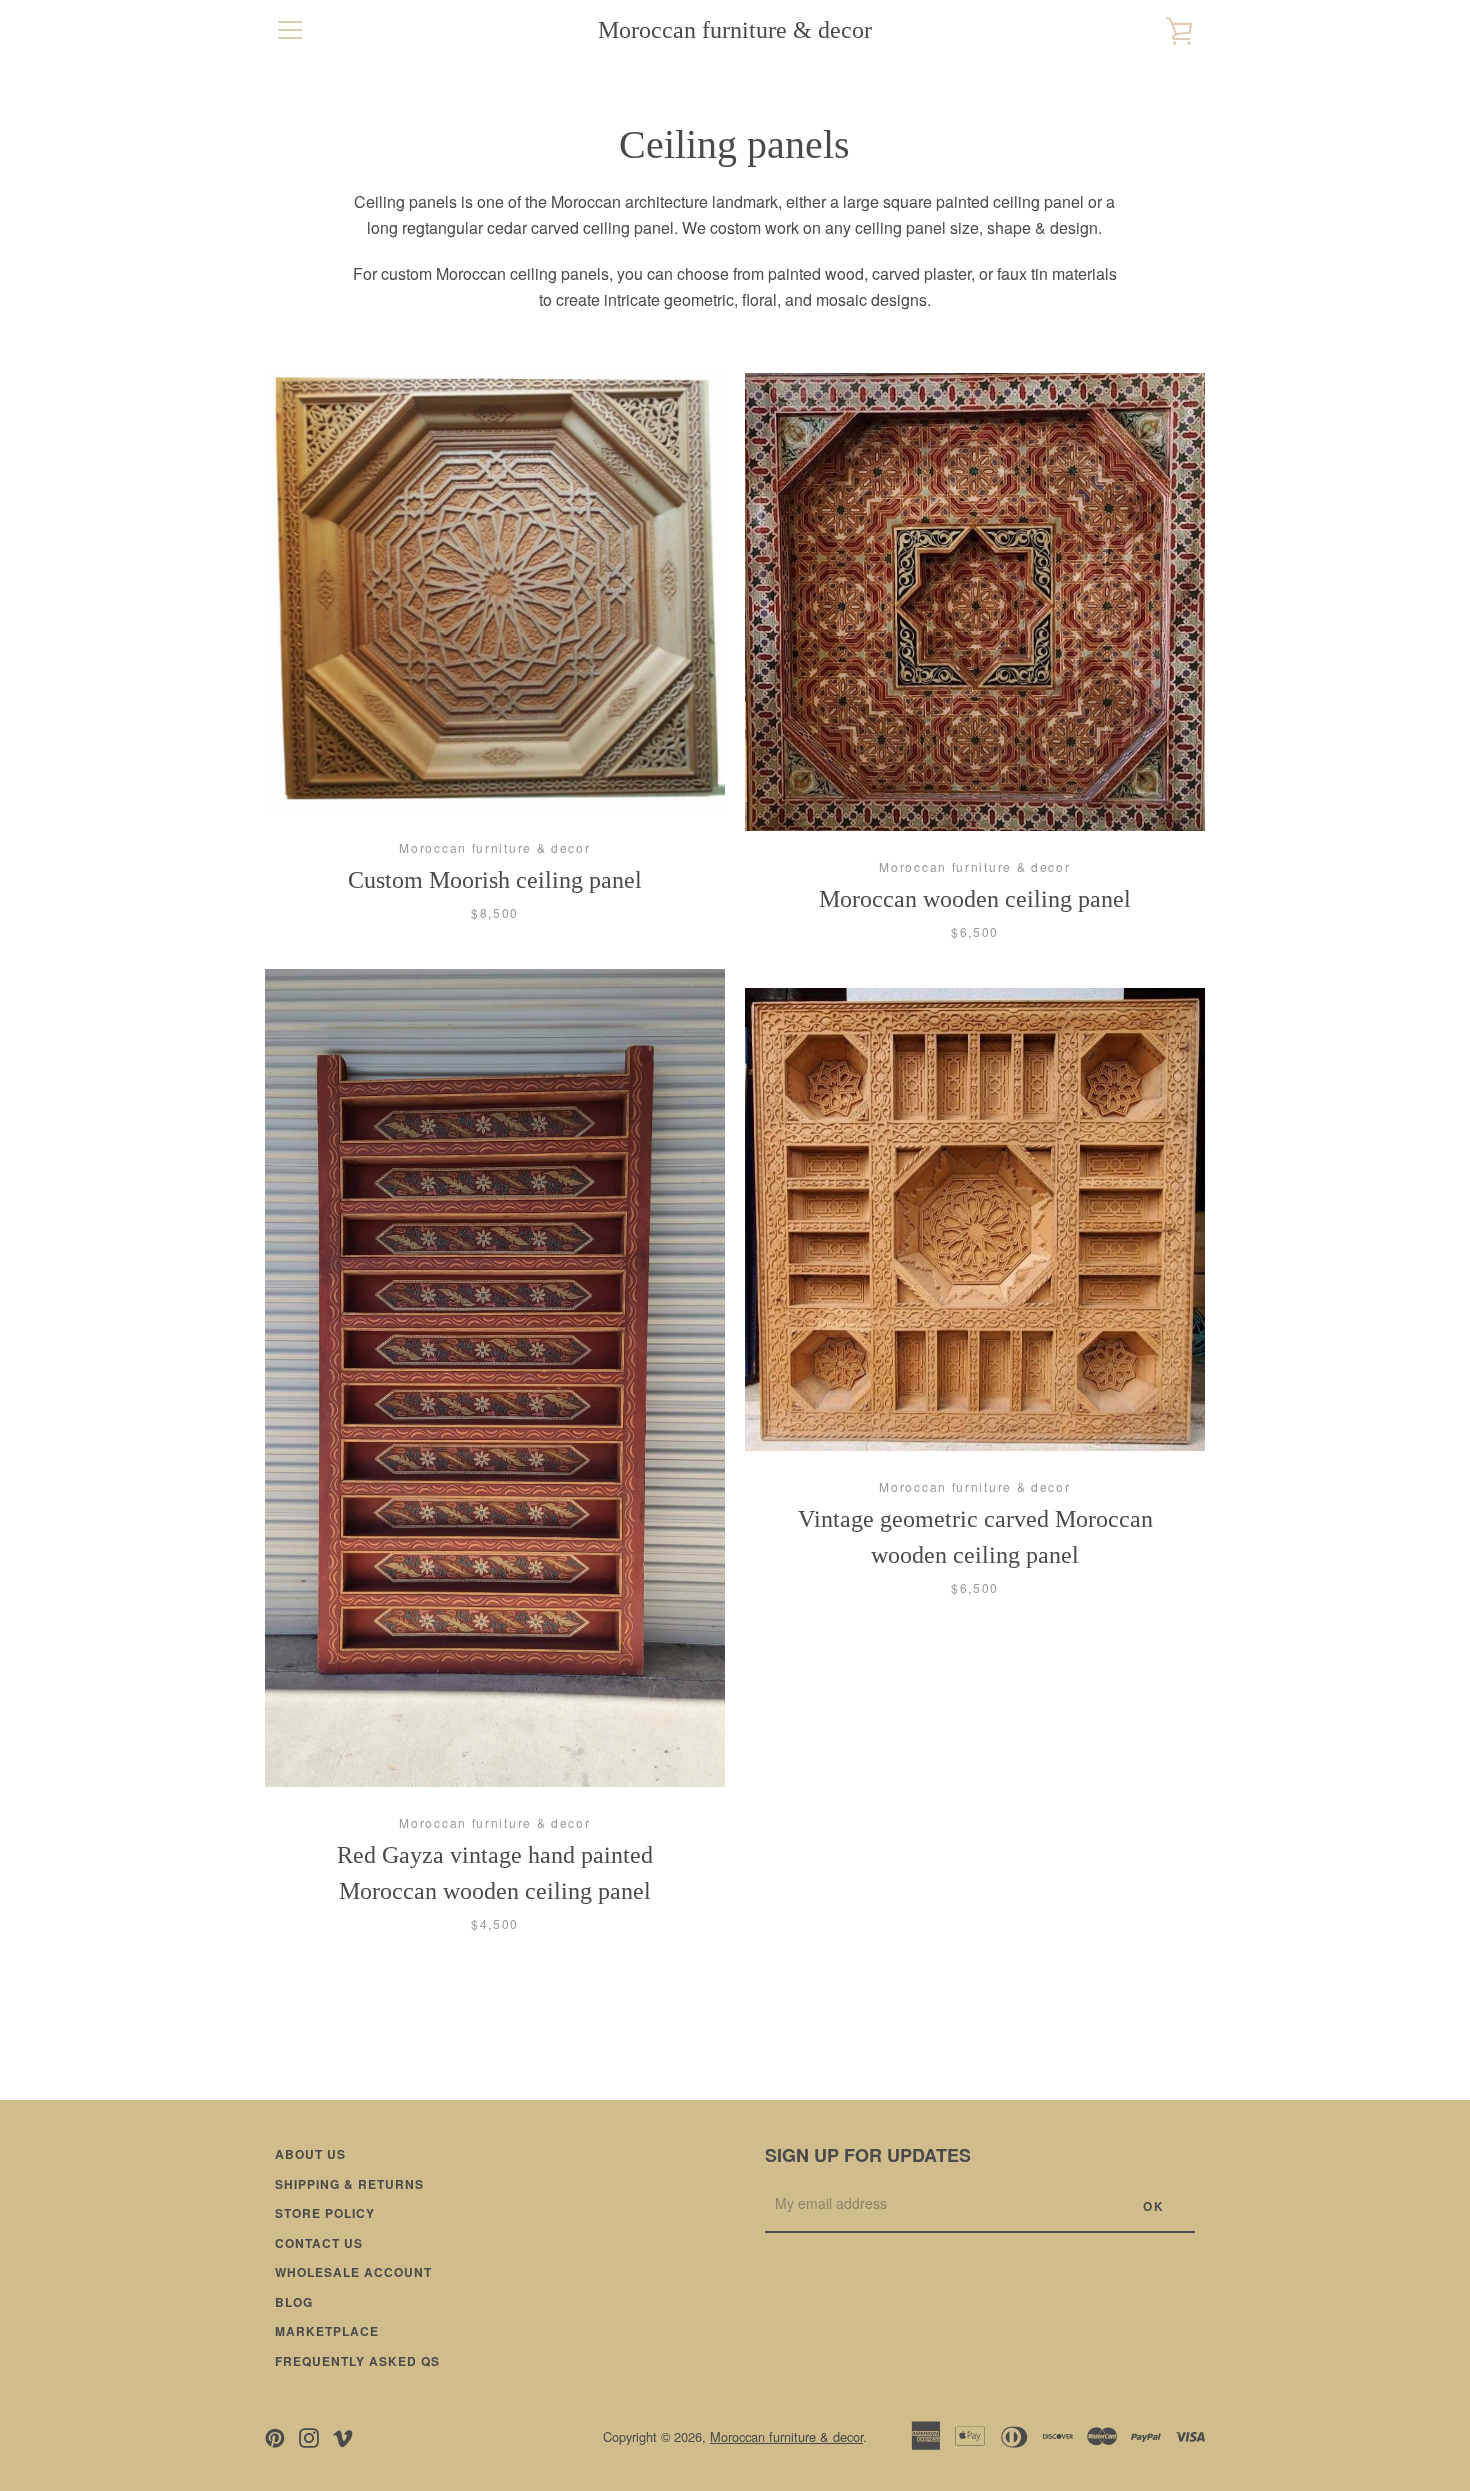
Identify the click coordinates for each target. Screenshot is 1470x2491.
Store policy (325, 2213)
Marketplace (327, 2331)
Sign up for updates (868, 2155)
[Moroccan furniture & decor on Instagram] (309, 2435)
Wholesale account (353, 2272)
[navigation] (290, 30)
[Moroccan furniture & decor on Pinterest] (275, 2435)
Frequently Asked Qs (357, 2361)
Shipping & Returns (349, 2184)
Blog (294, 2302)
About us (310, 2154)
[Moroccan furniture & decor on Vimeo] (343, 2435)
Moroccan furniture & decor (735, 30)
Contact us (319, 2243)
